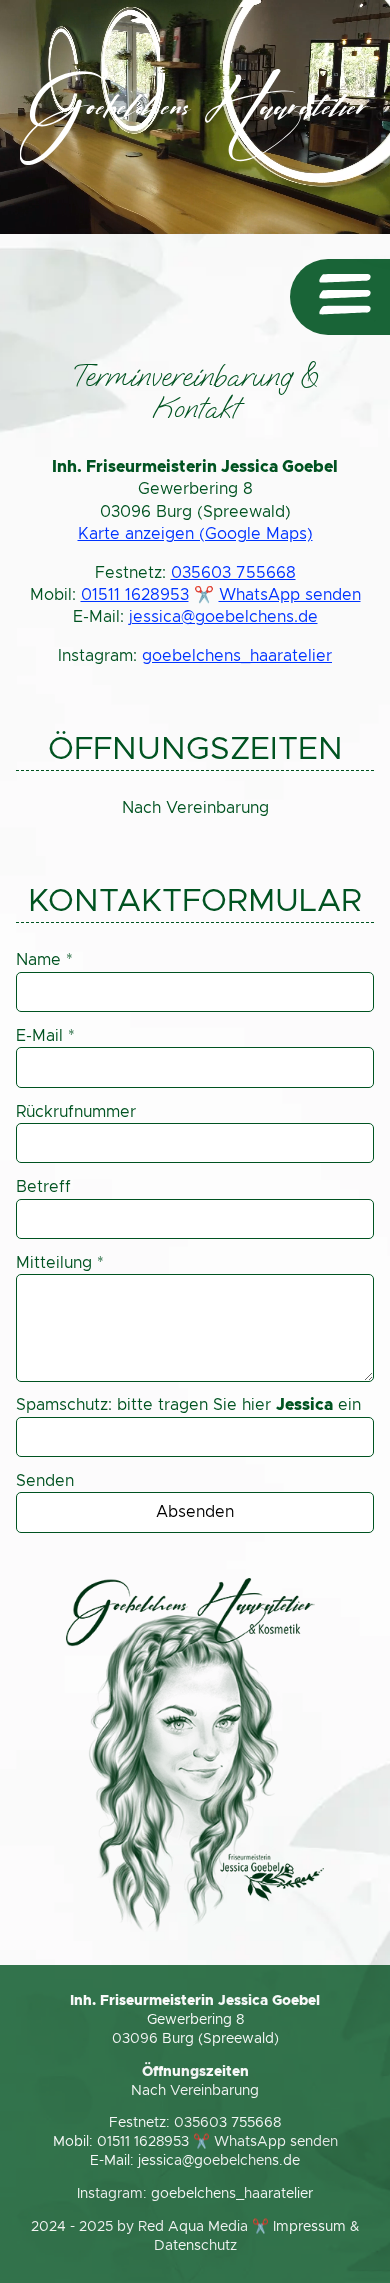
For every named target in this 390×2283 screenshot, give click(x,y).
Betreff (43, 1187)
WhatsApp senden (290, 595)
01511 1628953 (135, 595)
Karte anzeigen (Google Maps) (195, 534)
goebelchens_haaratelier (237, 656)
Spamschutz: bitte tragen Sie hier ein (188, 1405)
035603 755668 (233, 573)
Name (44, 960)
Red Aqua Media (193, 2227)
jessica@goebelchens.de (223, 617)
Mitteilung (60, 1263)
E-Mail (45, 1036)
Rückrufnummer (76, 1112)
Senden (45, 1481)
